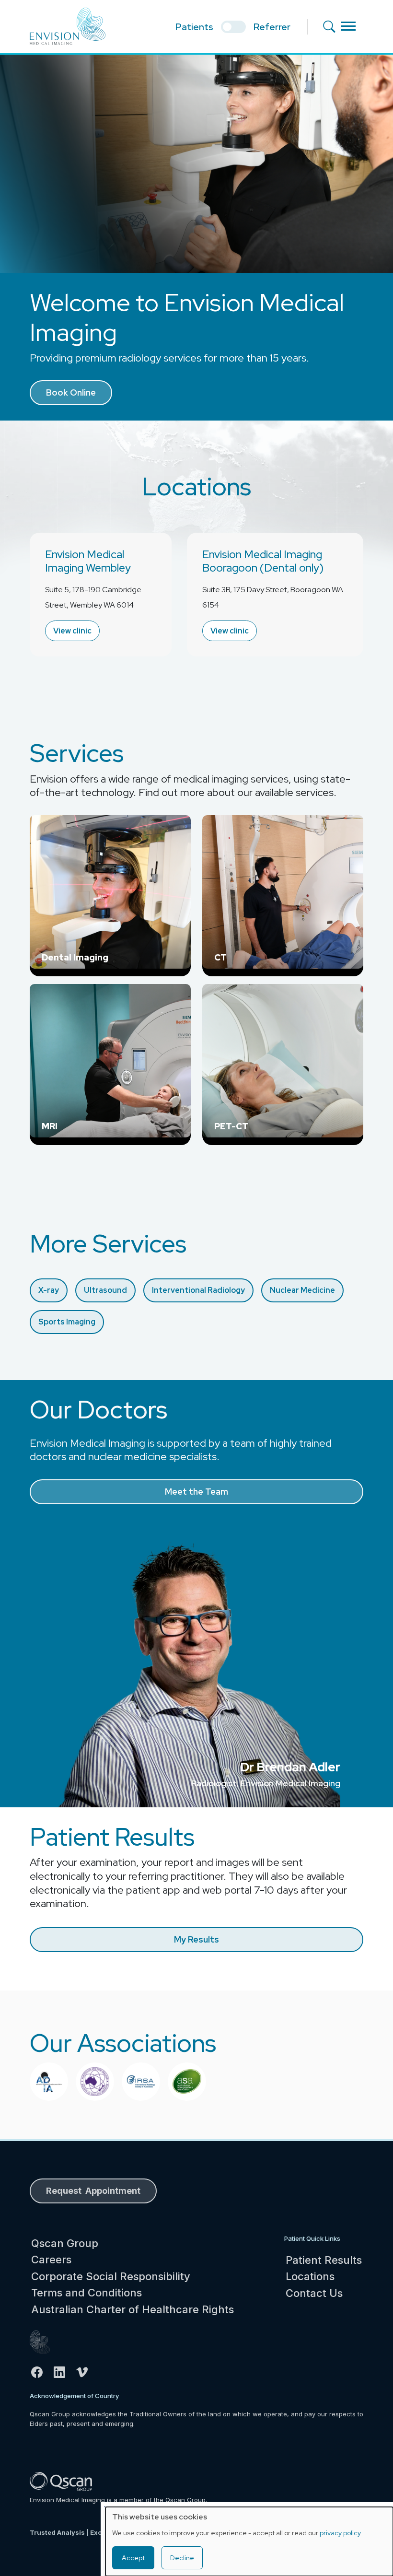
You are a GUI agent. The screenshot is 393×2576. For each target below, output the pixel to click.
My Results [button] (196, 1939)
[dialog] (249, 2541)
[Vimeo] (86, 2372)
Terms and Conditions (87, 2293)
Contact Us (314, 2293)
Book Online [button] (71, 392)
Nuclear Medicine (302, 1290)
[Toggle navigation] (348, 26)
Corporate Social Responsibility (111, 2276)
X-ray (49, 1290)
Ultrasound (105, 1290)
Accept (133, 2558)
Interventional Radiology (198, 1290)
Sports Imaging (67, 1322)
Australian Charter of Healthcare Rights (133, 2309)
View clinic (72, 631)
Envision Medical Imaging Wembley (88, 561)
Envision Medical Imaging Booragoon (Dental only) (263, 561)
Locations (310, 2276)
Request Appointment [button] (93, 2191)
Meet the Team (196, 1492)
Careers (51, 2260)
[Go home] (64, 2342)
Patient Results (324, 2260)
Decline (182, 2558)
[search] (332, 26)
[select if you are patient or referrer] (233, 27)
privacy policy (340, 2533)
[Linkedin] (64, 2372)
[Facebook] (41, 2372)
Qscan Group (65, 2243)
